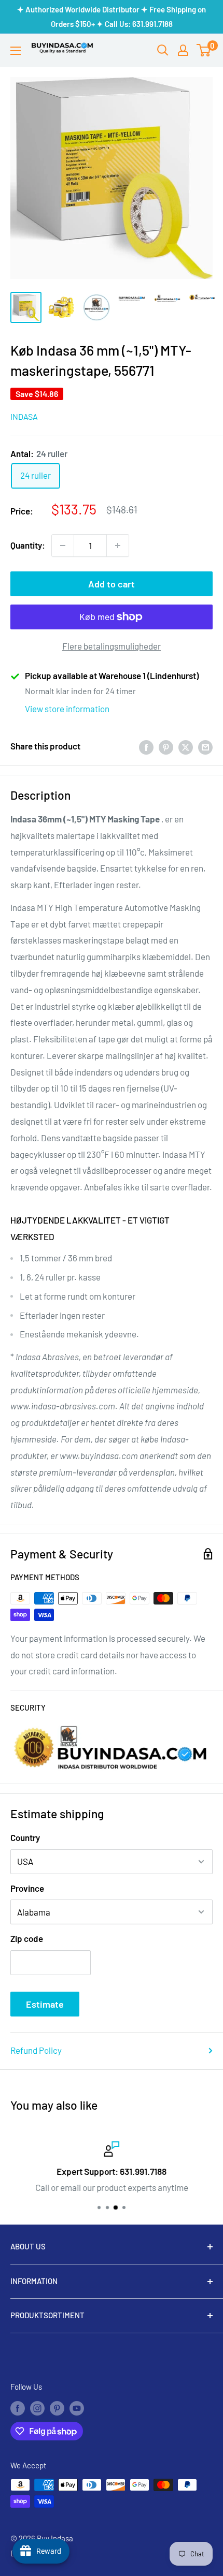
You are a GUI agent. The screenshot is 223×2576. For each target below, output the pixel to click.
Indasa (24, 416)
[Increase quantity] (118, 546)
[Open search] (163, 50)
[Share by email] (205, 746)
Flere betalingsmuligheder (112, 646)
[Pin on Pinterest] (166, 746)
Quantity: (28, 545)
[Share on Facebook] (146, 746)
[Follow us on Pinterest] (57, 2408)
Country (25, 1837)
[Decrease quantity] (63, 546)
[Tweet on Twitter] (186, 746)
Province (27, 1888)
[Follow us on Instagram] (37, 2408)
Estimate (45, 2004)
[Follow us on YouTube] (77, 2408)
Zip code (27, 1938)
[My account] (183, 50)
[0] (204, 50)
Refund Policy (36, 2050)
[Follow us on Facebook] (18, 2408)
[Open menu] (16, 51)
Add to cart (112, 584)
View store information (67, 709)
